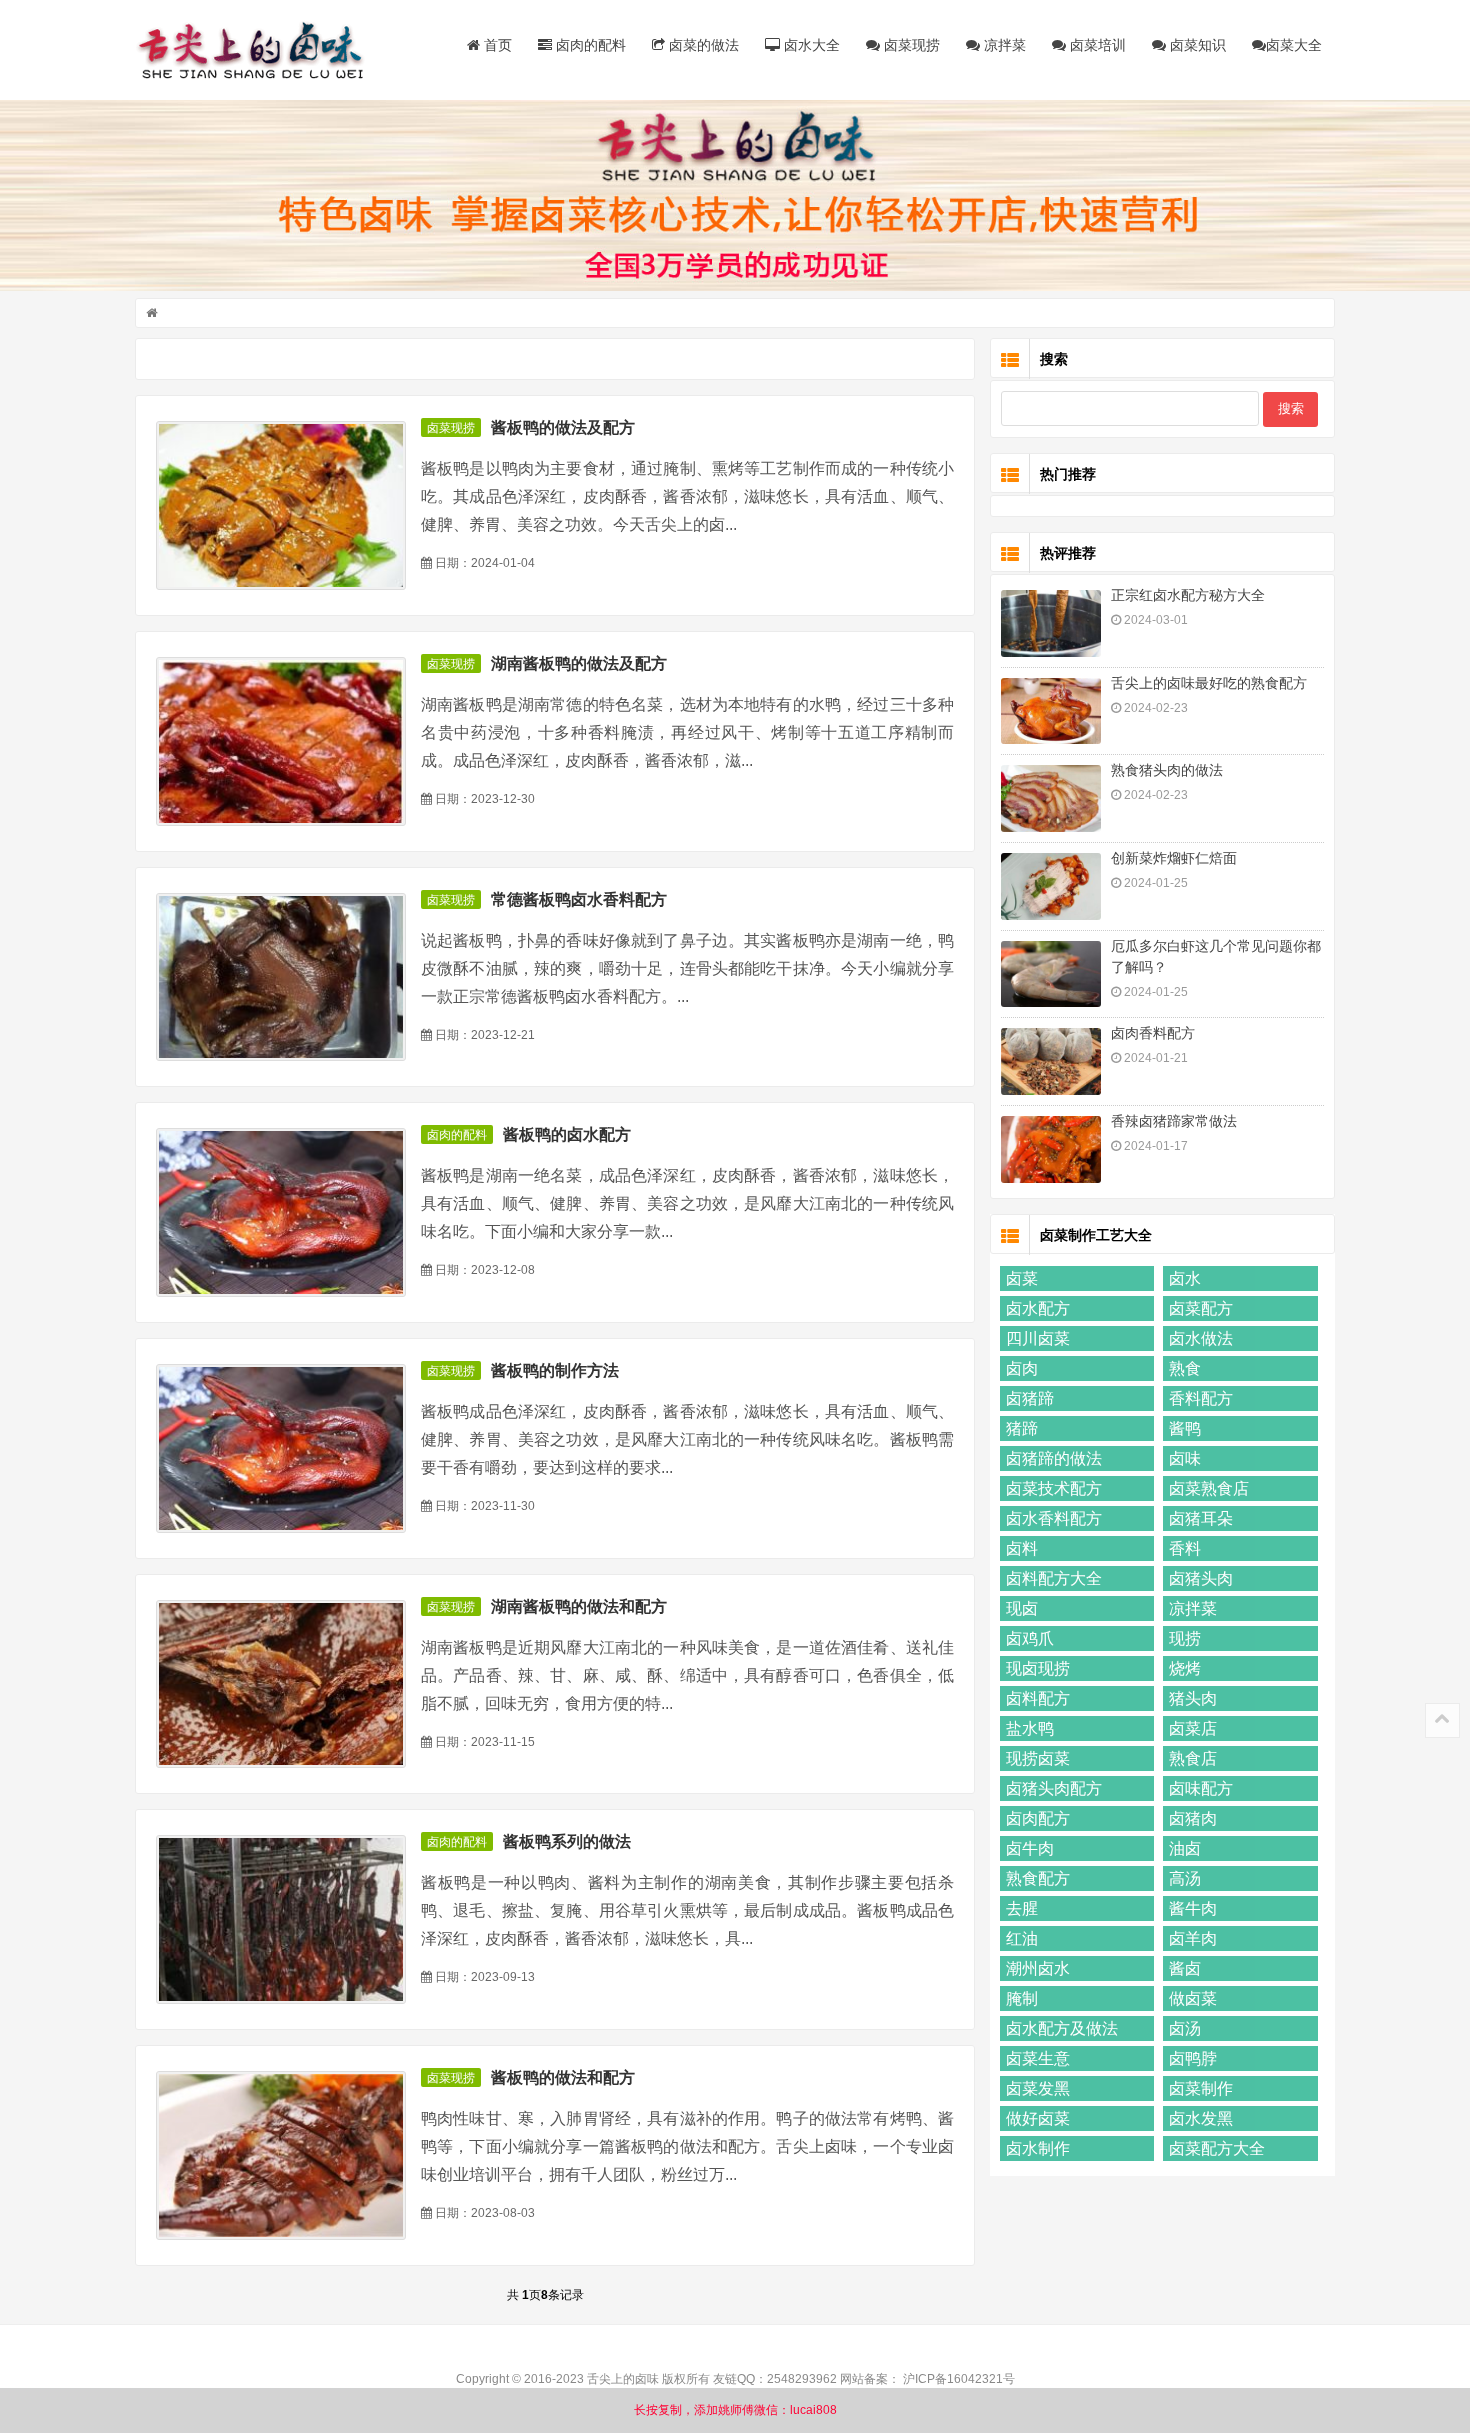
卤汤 (1185, 2028)
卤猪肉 (1193, 1818)
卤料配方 (1038, 1698)
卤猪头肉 (1201, 1578)
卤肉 (1022, 1368)
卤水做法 (1201, 1338)
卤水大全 (810, 45)
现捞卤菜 (1038, 1758)
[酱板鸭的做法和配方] (281, 2155)
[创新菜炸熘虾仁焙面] (1051, 886)
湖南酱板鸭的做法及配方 (579, 663)
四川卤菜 (1038, 1338)
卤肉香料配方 (1153, 1033)
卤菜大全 (1294, 45)
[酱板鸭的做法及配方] (281, 505)
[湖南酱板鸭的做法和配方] (281, 1684)
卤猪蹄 (1030, 1398)
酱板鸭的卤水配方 (567, 1134)
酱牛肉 (1193, 1908)
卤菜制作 (1201, 2088)
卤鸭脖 (1193, 2058)
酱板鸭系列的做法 (567, 1841)
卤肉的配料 (589, 45)
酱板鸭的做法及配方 (563, 427)
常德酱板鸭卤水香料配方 (579, 899)
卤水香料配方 (1054, 1518)
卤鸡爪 (1030, 1638)
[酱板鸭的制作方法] (281, 1448)
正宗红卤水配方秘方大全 (1188, 595)
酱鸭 (1185, 1428)
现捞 (1185, 1638)
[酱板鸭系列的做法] (281, 1919)
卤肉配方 (1038, 1818)
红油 (1022, 1938)
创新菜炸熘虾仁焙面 (1174, 858)
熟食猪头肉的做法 (1167, 770)
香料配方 (1201, 1398)
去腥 (1022, 1908)
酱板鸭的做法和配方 (563, 2077)
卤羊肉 (1193, 1938)
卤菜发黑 (1038, 2088)
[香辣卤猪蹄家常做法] (1051, 1149)
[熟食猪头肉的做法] (1051, 798)
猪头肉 (1193, 1698)
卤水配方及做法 (1062, 2028)
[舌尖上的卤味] (260, 50)
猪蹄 (1022, 1428)
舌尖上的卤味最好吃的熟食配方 (1209, 683)
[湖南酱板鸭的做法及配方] (281, 741)
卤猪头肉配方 (1054, 1788)
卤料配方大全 (1054, 1578)
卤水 (1185, 1278)
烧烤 (1185, 1668)
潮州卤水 (1038, 1968)
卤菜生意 (1038, 2058)
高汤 (1185, 1878)
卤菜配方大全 (1217, 2148)
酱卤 (1185, 1968)
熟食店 (1193, 1758)
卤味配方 (1201, 1788)
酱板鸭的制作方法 (555, 1370)
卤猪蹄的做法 (1054, 1458)
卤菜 (1022, 1278)
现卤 (1022, 1608)
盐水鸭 (1030, 1728)
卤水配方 (1038, 1308)
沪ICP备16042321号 (959, 2379)
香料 (1185, 1548)
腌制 (1022, 1998)
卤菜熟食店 (1209, 1488)
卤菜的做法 (702, 45)
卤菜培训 (1096, 45)
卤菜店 (1193, 1728)
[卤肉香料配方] (1051, 1061)
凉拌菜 (1003, 45)
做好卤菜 (1038, 2118)
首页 (496, 45)
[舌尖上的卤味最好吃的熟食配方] (1051, 711)
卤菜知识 (1196, 45)
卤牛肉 (1030, 1848)
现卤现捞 (1038, 1668)
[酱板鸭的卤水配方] (281, 1212)
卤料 (1022, 1548)
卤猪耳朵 (1201, 1518)
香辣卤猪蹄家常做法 (1174, 1121)
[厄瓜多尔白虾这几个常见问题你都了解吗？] (1051, 974)
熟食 (1185, 1368)
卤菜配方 (1201, 1308)
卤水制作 (1038, 2148)
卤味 (1185, 1458)
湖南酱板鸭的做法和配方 (579, 1606)
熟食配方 (1038, 1878)
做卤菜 (1193, 1998)
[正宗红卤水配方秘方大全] (1051, 623)
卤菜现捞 (910, 45)
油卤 (1185, 1848)
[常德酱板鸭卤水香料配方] (281, 977)
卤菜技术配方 (1054, 1488)
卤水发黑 (1201, 2118)
